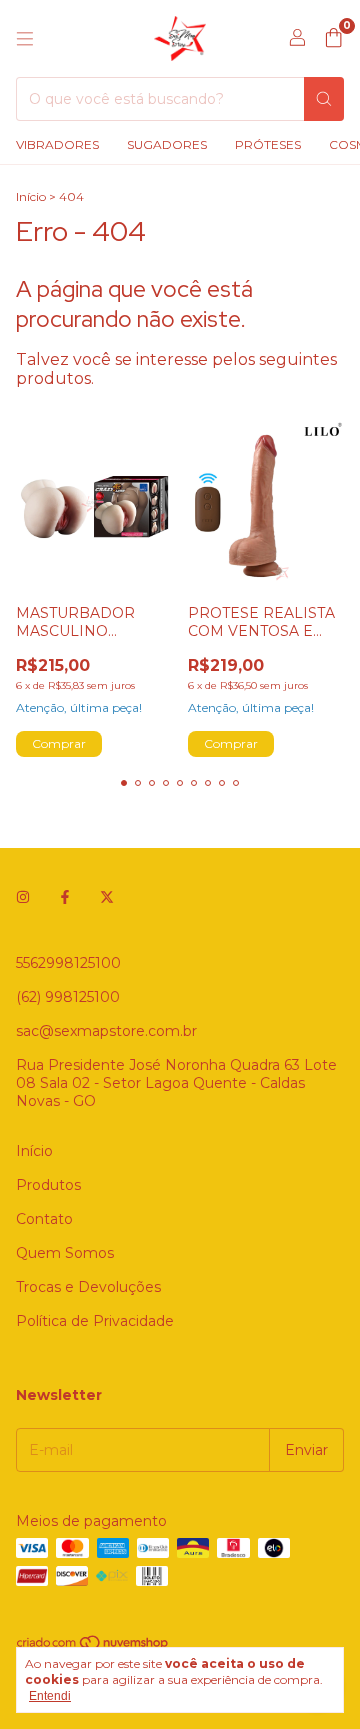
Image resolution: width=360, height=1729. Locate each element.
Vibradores (57, 144)
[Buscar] (324, 99)
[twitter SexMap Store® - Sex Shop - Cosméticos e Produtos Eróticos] (107, 897)
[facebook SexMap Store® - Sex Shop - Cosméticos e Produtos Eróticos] (65, 897)
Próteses (268, 144)
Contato (44, 1219)
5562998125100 (68, 963)
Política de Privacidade (95, 1321)
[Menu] (25, 39)
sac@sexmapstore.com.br (106, 1031)
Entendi (50, 1696)
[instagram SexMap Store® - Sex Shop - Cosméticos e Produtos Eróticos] (23, 897)
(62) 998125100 (68, 997)
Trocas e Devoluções (88, 1287)
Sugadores (167, 144)
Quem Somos (65, 1253)
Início (31, 196)
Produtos (48, 1185)
